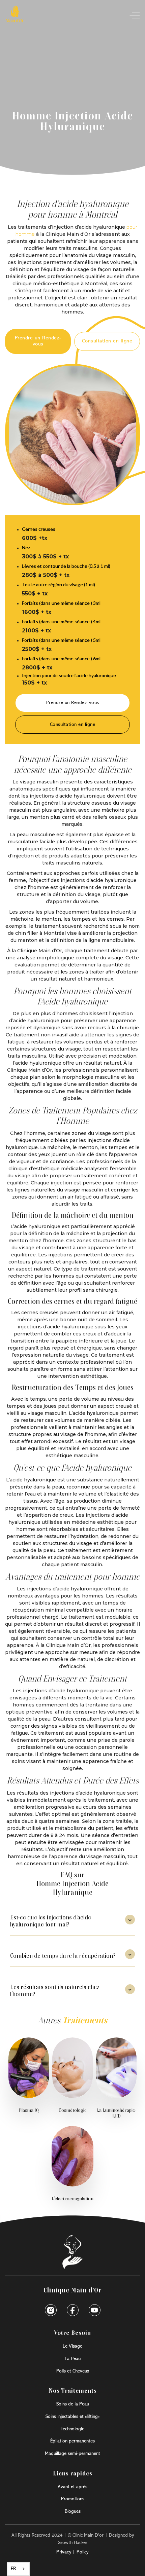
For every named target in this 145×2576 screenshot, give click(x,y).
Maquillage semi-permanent (72, 2454)
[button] (133, 15)
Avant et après (72, 2487)
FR (13, 2569)
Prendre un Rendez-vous (38, 341)
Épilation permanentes (72, 2441)
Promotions (73, 2499)
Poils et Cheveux (73, 2371)
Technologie (72, 2429)
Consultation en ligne (107, 341)
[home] (15, 15)
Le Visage (72, 2346)
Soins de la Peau (73, 2404)
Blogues (73, 2511)
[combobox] (18, 2569)
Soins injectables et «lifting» (72, 2417)
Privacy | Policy (72, 2552)
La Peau (73, 2359)
